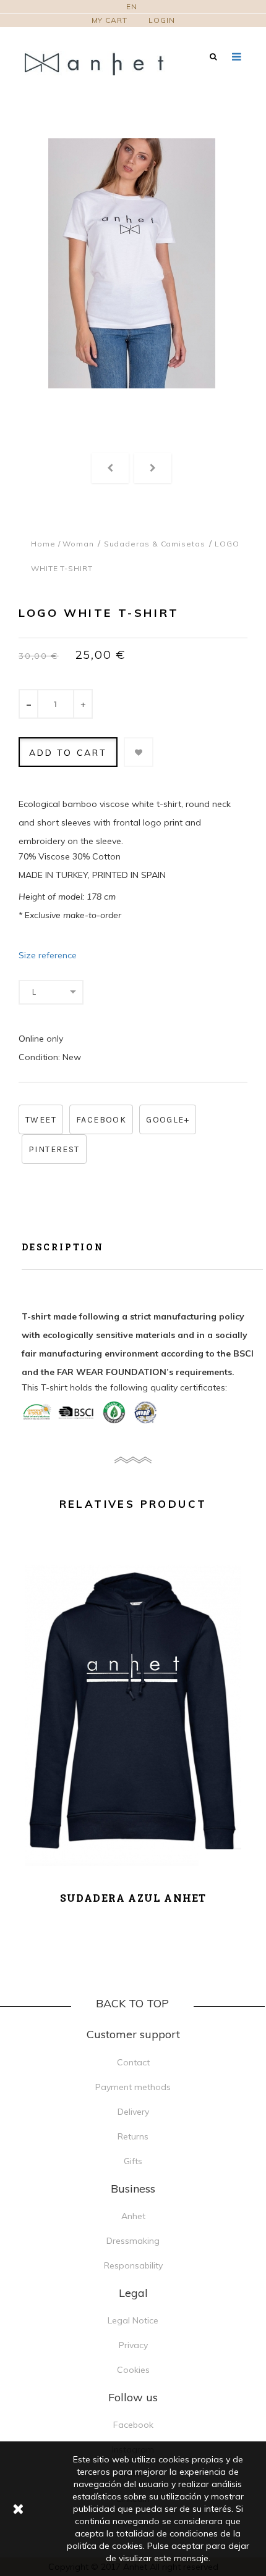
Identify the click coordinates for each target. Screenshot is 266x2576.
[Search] (213, 56)
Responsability (133, 2265)
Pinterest (54, 1149)
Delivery (133, 2112)
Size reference (48, 955)
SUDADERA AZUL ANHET (133, 1898)
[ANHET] (102, 63)
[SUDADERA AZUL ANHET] (133, 1712)
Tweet (41, 1120)
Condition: (39, 1057)
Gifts (133, 2161)
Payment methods (133, 2087)
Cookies (133, 2370)
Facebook (101, 1120)
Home (43, 544)
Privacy (133, 2345)
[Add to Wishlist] (139, 752)
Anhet (133, 2216)
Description (63, 1247)
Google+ (168, 1120)
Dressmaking (133, 2241)
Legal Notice (133, 2320)
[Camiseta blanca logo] (132, 263)
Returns (133, 2136)
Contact (133, 2062)
